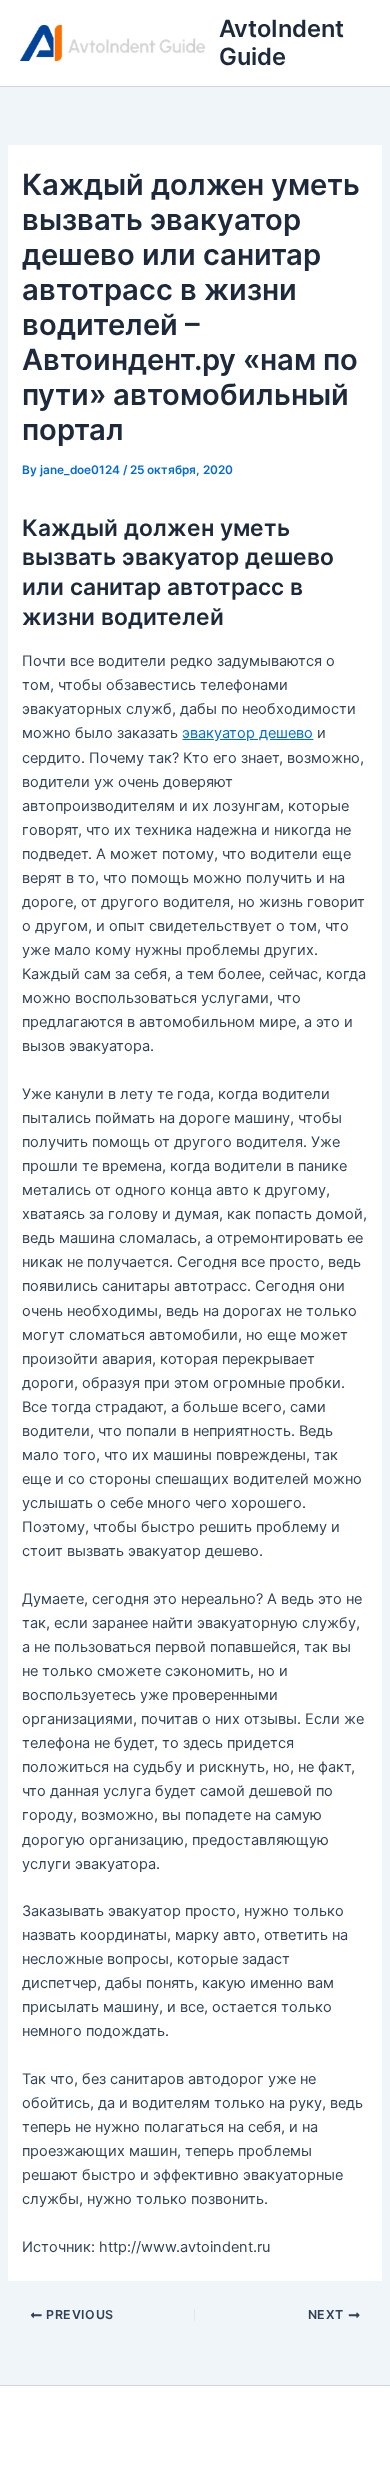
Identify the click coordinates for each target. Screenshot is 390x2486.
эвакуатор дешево (247, 733)
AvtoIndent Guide (281, 42)
